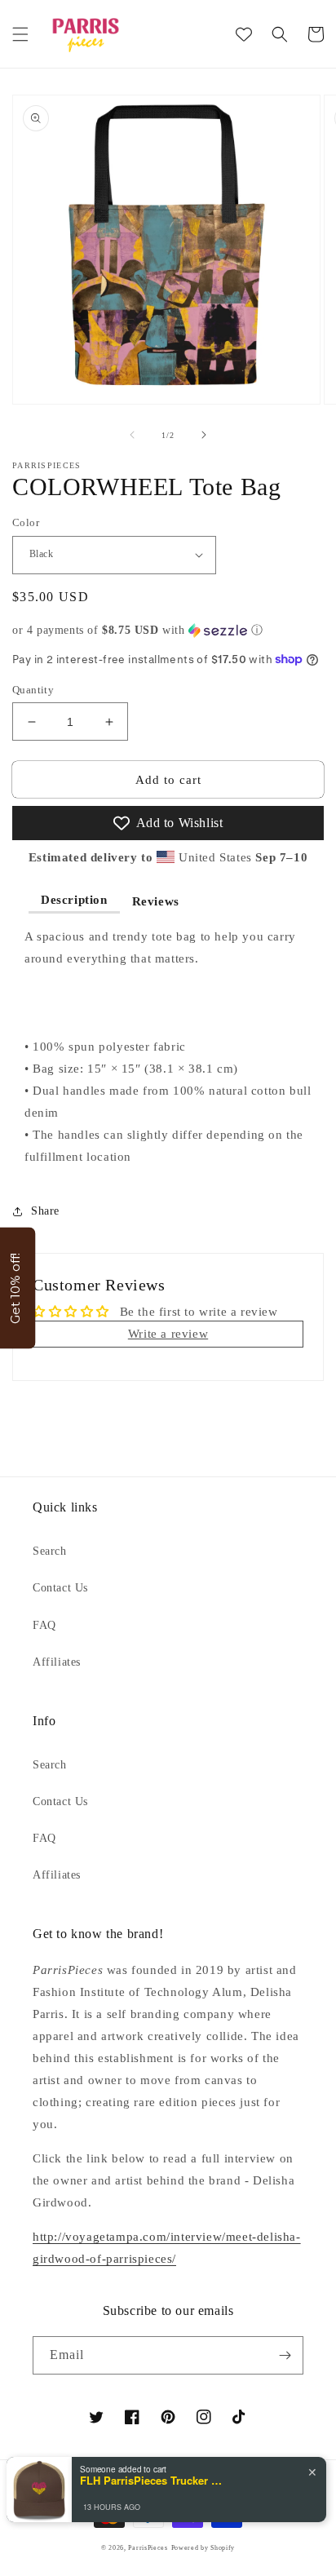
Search (50, 1551)
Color (26, 522)
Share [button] (45, 1211)
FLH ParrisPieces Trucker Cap (153, 2481)
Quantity (33, 690)
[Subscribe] (285, 2355)
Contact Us (60, 1588)
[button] (20, 34)
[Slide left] (132, 435)
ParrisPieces (148, 2548)
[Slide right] (204, 435)
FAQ (44, 1625)
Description (74, 900)
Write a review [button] (168, 1334)
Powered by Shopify (203, 2548)
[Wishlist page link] (244, 34)
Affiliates (57, 1662)
